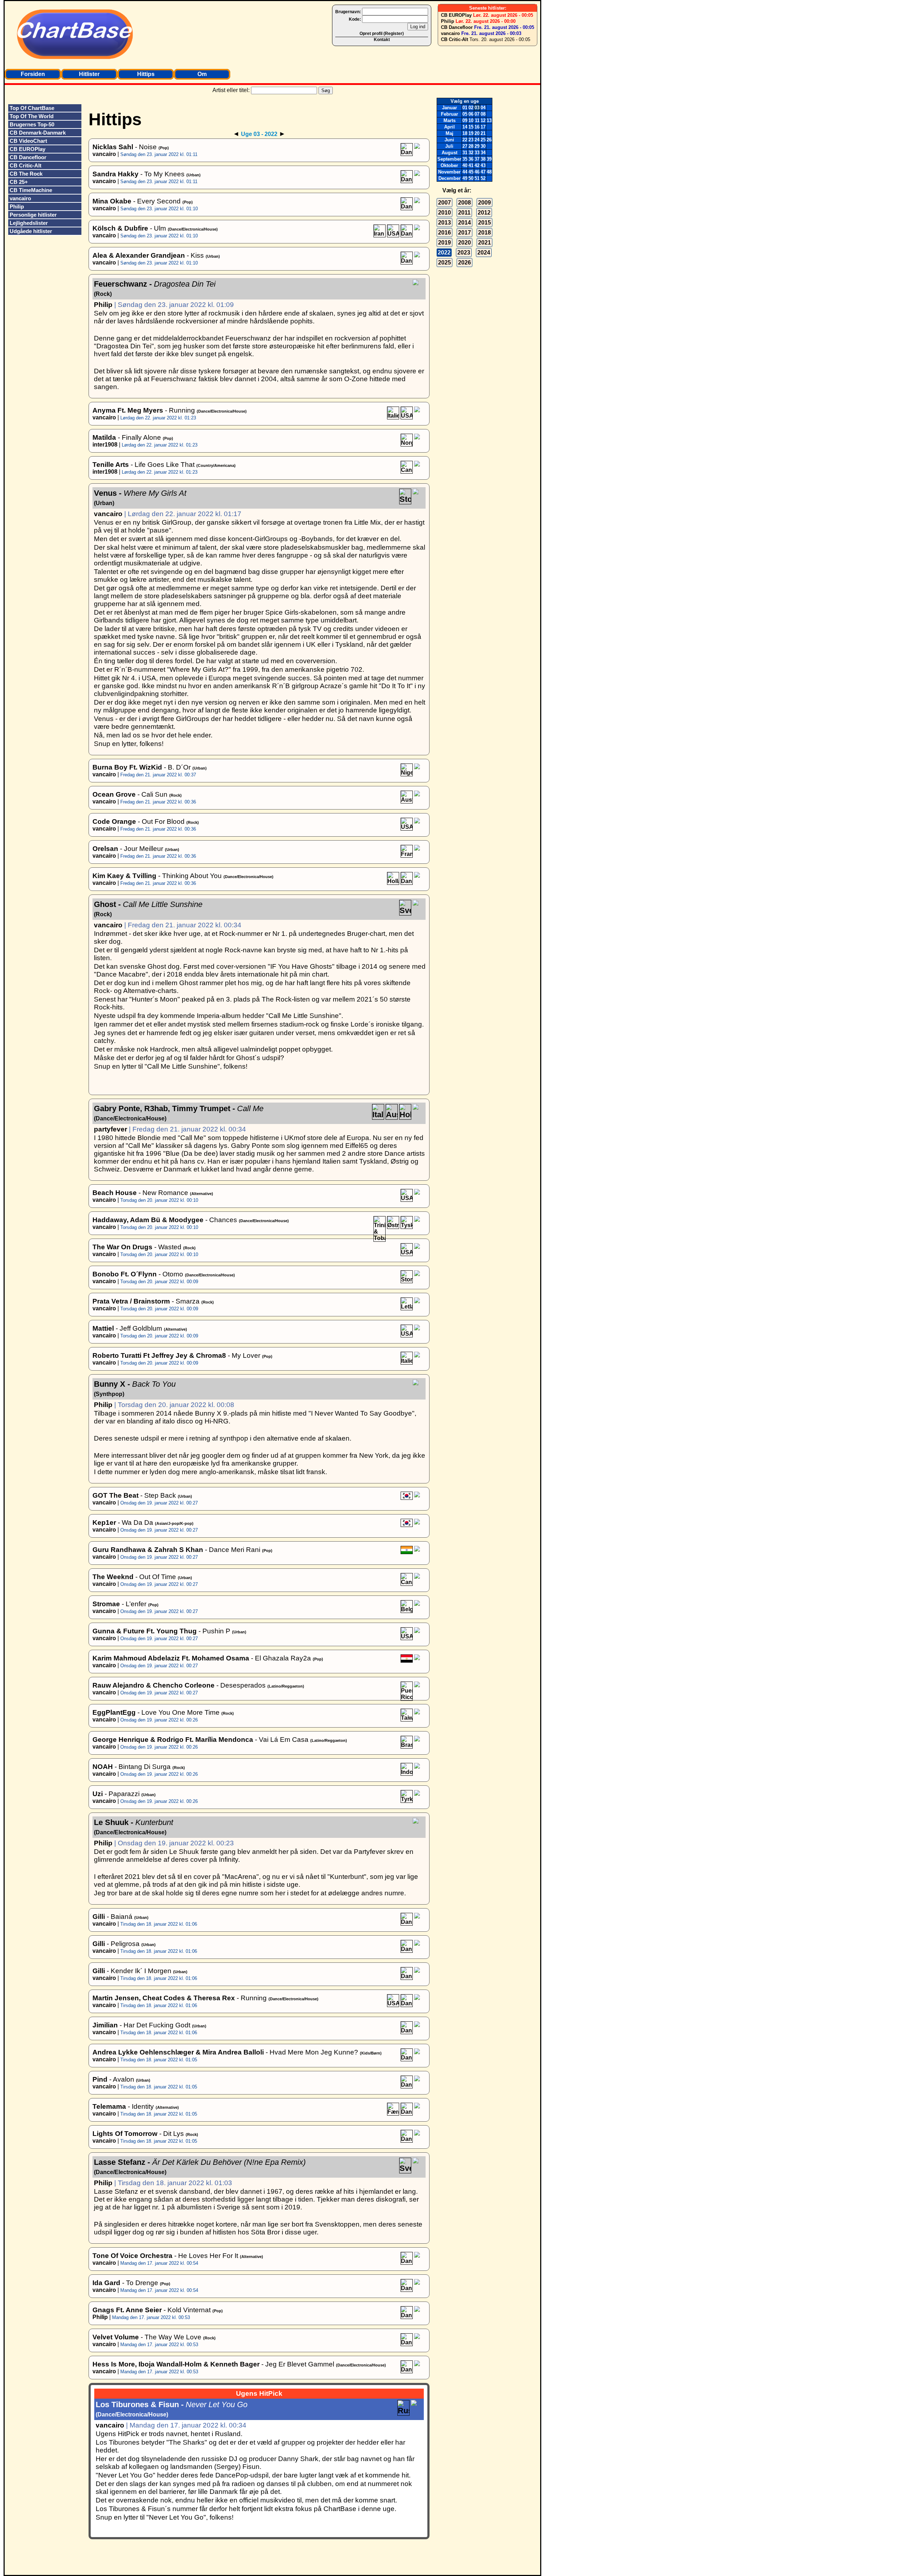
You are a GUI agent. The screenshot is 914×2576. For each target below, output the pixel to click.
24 (477, 140)
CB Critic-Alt (455, 39)
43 (483, 165)
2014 (464, 223)
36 (471, 159)
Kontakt (382, 40)
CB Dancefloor (457, 27)
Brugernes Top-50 (32, 124)
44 (465, 172)
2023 (464, 253)
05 (465, 114)
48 (489, 172)
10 (471, 120)
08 (483, 114)
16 (477, 127)
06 (471, 114)
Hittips (146, 74)
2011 (464, 213)
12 (483, 120)
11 (477, 120)
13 (489, 120)
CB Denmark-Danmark (38, 133)
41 (471, 165)
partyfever (111, 1129)
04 (483, 108)
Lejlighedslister (29, 223)
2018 (484, 233)
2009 (484, 203)
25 (483, 140)
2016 (445, 233)
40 (465, 165)
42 (477, 165)
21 (483, 133)
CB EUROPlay (456, 15)
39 (489, 159)
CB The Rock (26, 174)
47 (483, 172)
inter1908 (105, 445)
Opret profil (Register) (382, 34)
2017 (464, 233)
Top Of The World (32, 116)
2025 (445, 263)
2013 (445, 223)
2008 (464, 203)
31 (465, 153)
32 (471, 153)
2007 (445, 203)
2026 (464, 263)
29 (477, 146)
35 (465, 159)
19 (471, 133)
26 (489, 140)
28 (471, 146)
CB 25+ (19, 182)
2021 (484, 243)
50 (471, 178)
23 (471, 140)
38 (483, 159)
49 (465, 178)
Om (202, 74)
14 (465, 127)
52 (483, 178)
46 (477, 172)
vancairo (450, 33)
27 (465, 146)
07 (477, 114)
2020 (464, 243)
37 (477, 159)
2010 (445, 213)
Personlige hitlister (33, 215)
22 (465, 140)
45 (471, 172)
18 (465, 133)
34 (483, 153)
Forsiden (33, 74)
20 (477, 133)
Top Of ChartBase (32, 108)
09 (465, 120)
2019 (445, 243)
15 (471, 127)
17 (483, 127)
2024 (484, 253)
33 (477, 153)
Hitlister (89, 74)
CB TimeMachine (31, 190)
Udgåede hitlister (31, 231)
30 (483, 146)
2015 (484, 223)
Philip (448, 21)
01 (465, 108)
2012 (484, 213)
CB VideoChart (28, 141)
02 (471, 108)
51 (477, 178)
